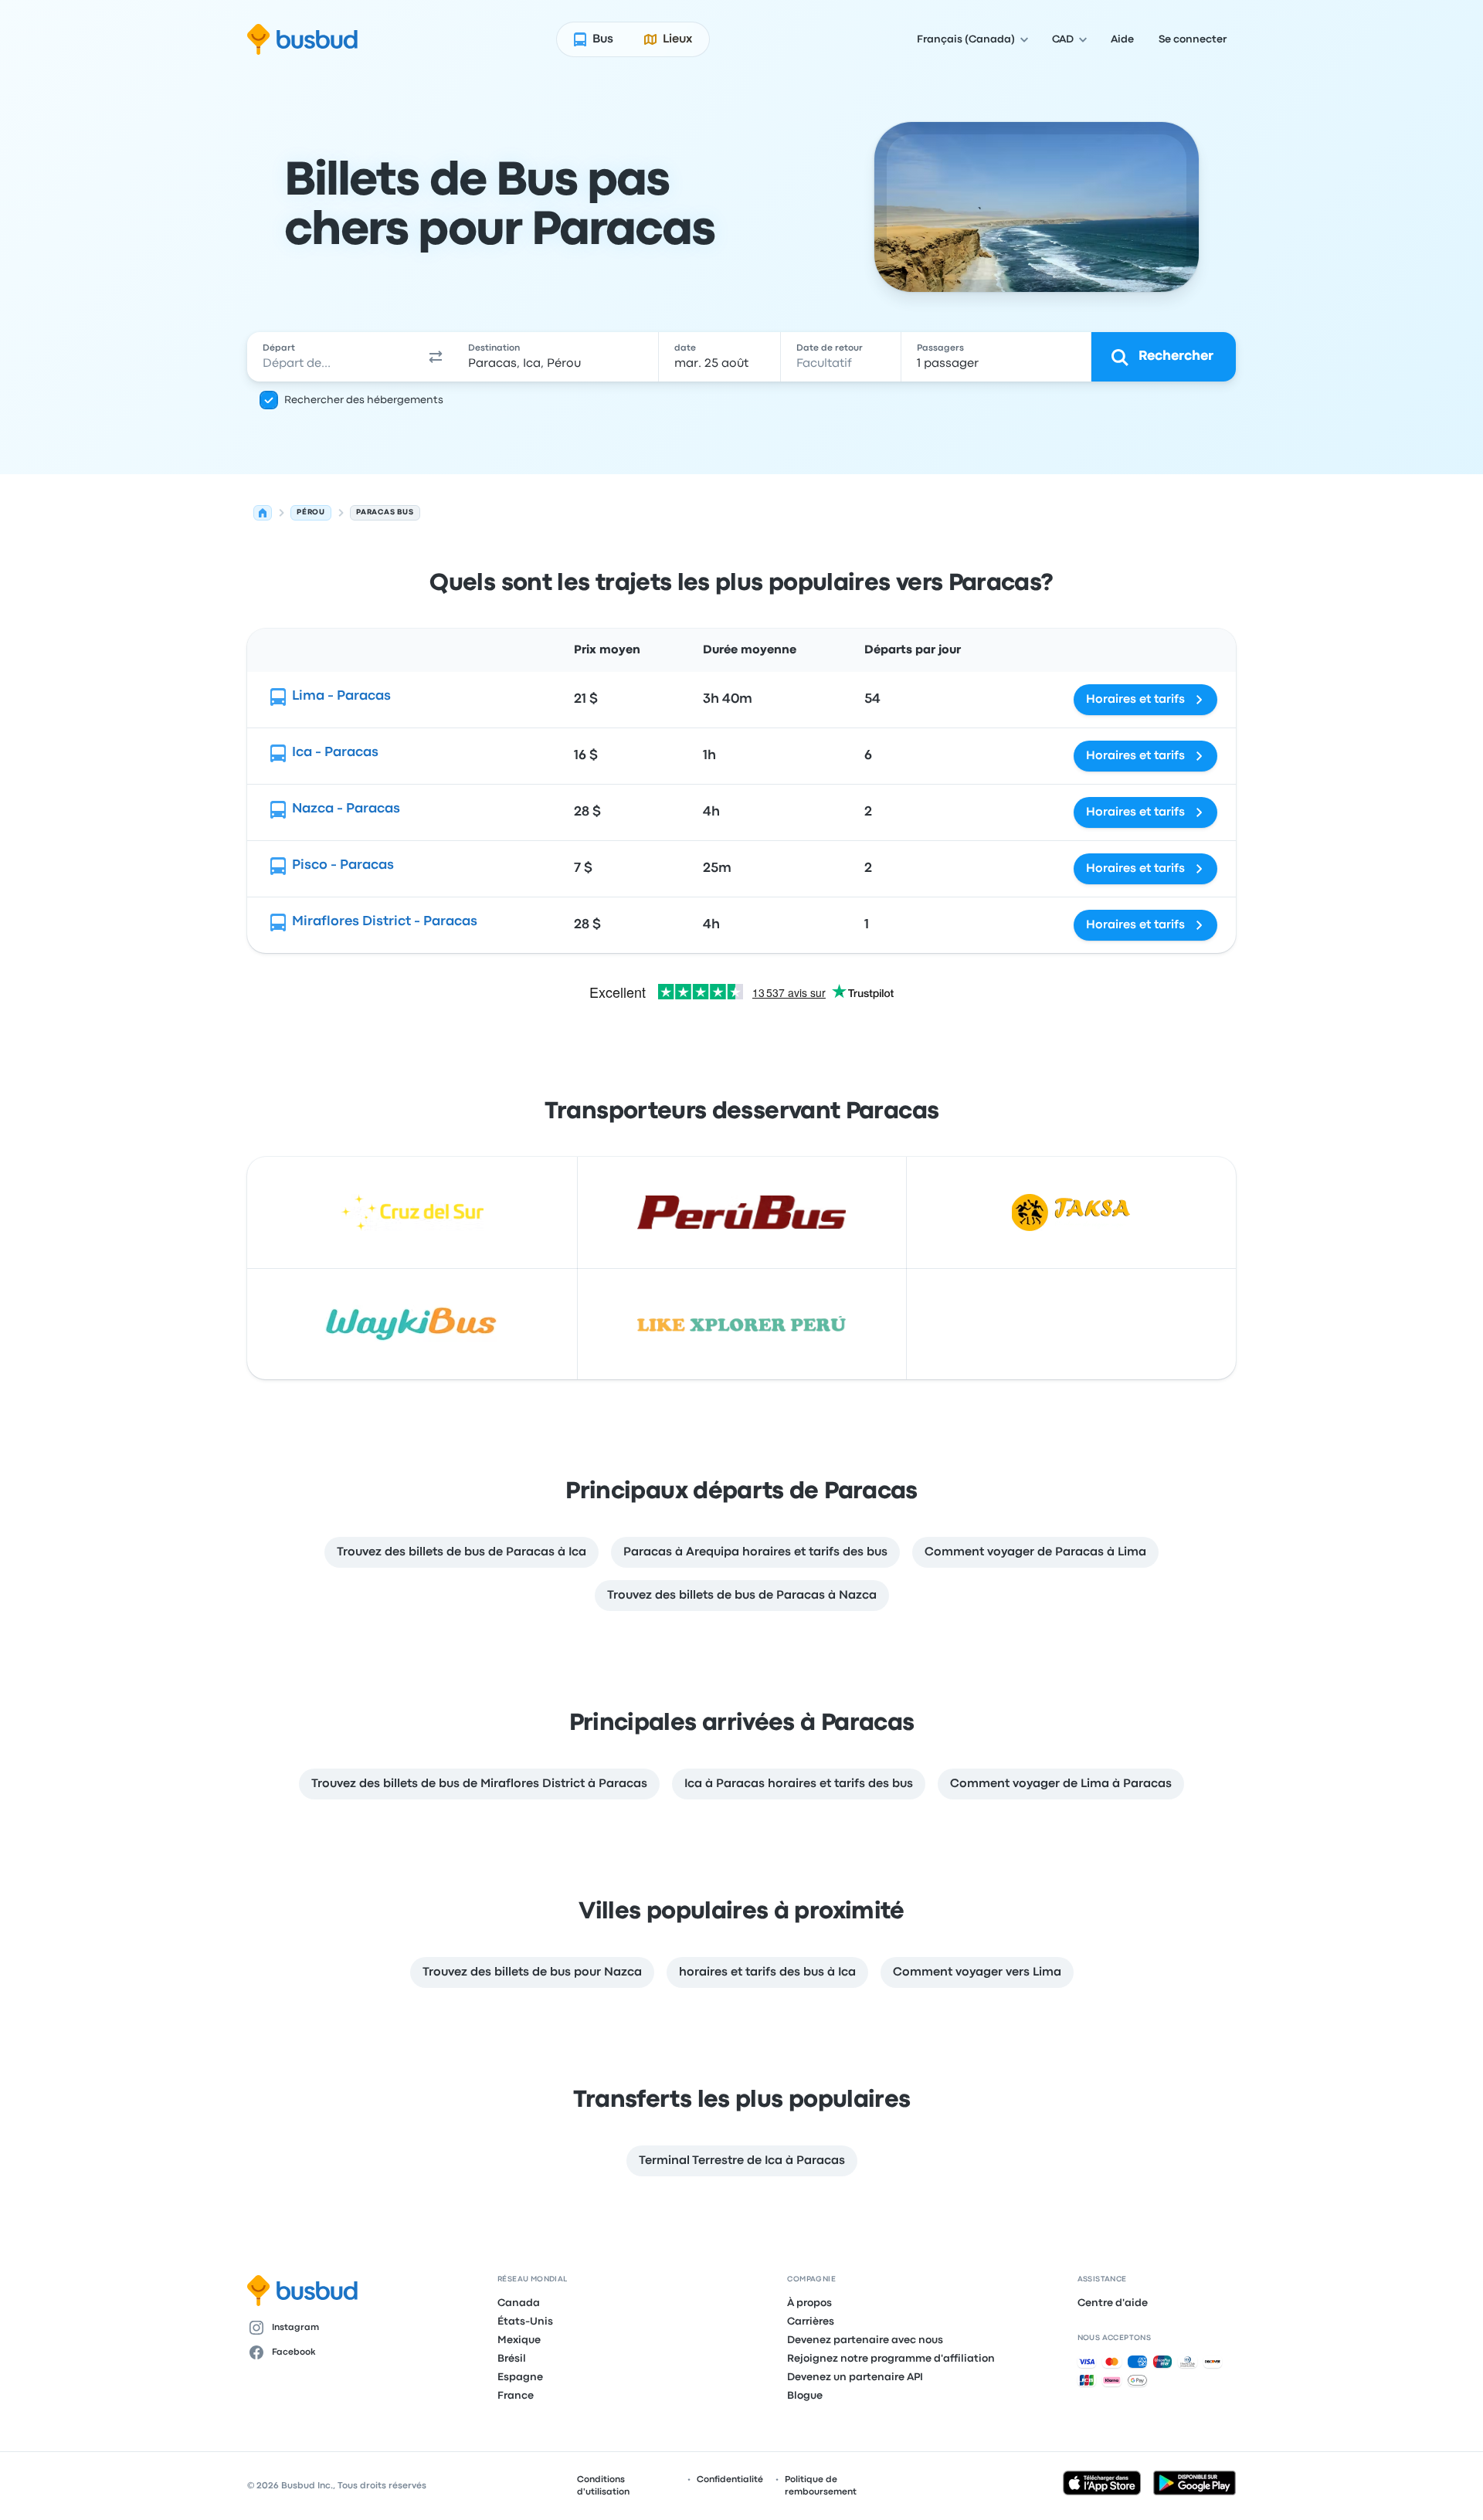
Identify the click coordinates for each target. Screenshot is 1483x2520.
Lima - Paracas (341, 696)
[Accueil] (263, 513)
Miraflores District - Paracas (385, 922)
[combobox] (333, 357)
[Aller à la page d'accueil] (302, 39)
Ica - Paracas (335, 753)
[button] (436, 357)
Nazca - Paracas (346, 809)
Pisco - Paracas (343, 865)
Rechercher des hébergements (364, 400)
